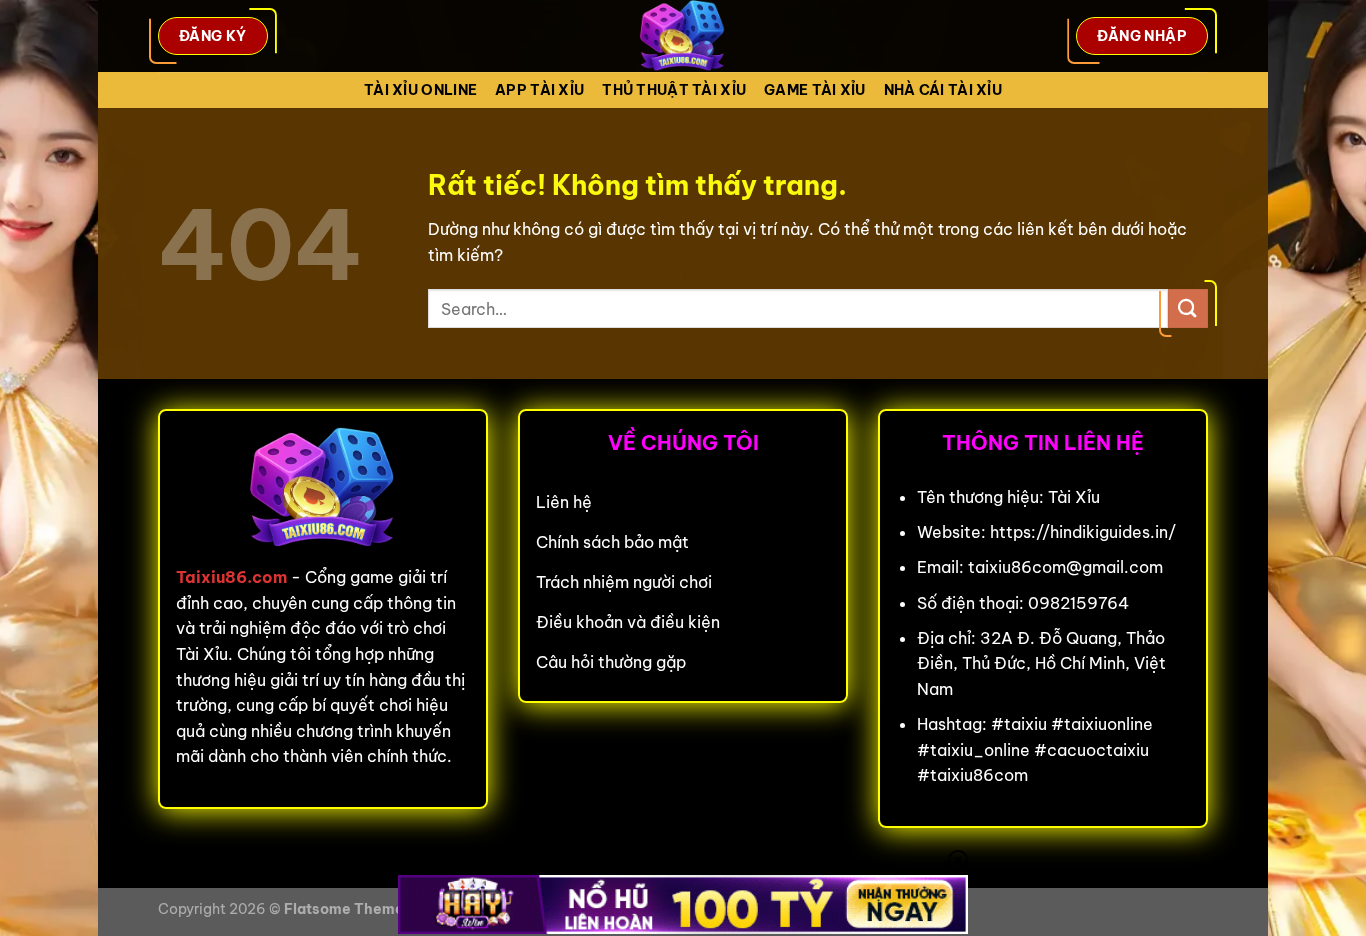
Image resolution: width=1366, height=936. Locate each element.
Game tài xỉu (814, 90)
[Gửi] (1188, 308)
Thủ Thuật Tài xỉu (674, 90)
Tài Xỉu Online (420, 90)
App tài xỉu (539, 90)
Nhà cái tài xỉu (943, 90)
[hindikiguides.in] (683, 36)
